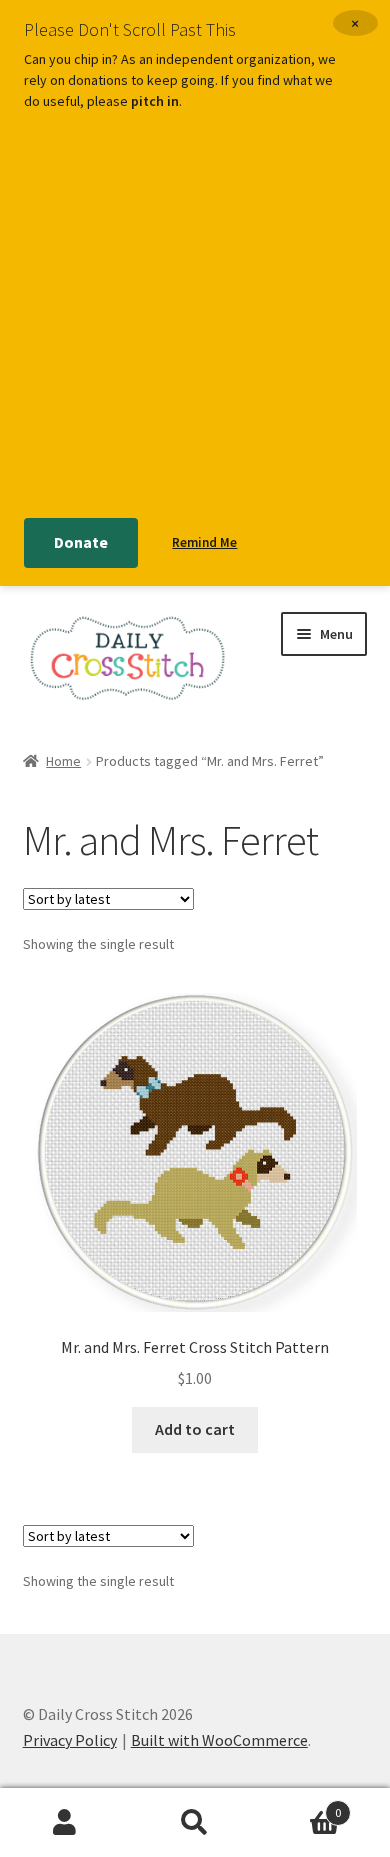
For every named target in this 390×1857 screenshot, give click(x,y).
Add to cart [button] (195, 1429)
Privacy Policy (70, 1740)
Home (63, 761)
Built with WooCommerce (219, 1740)
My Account (65, 1823)
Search (195, 1823)
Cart (300, 1805)
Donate (81, 542)
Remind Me (204, 542)
